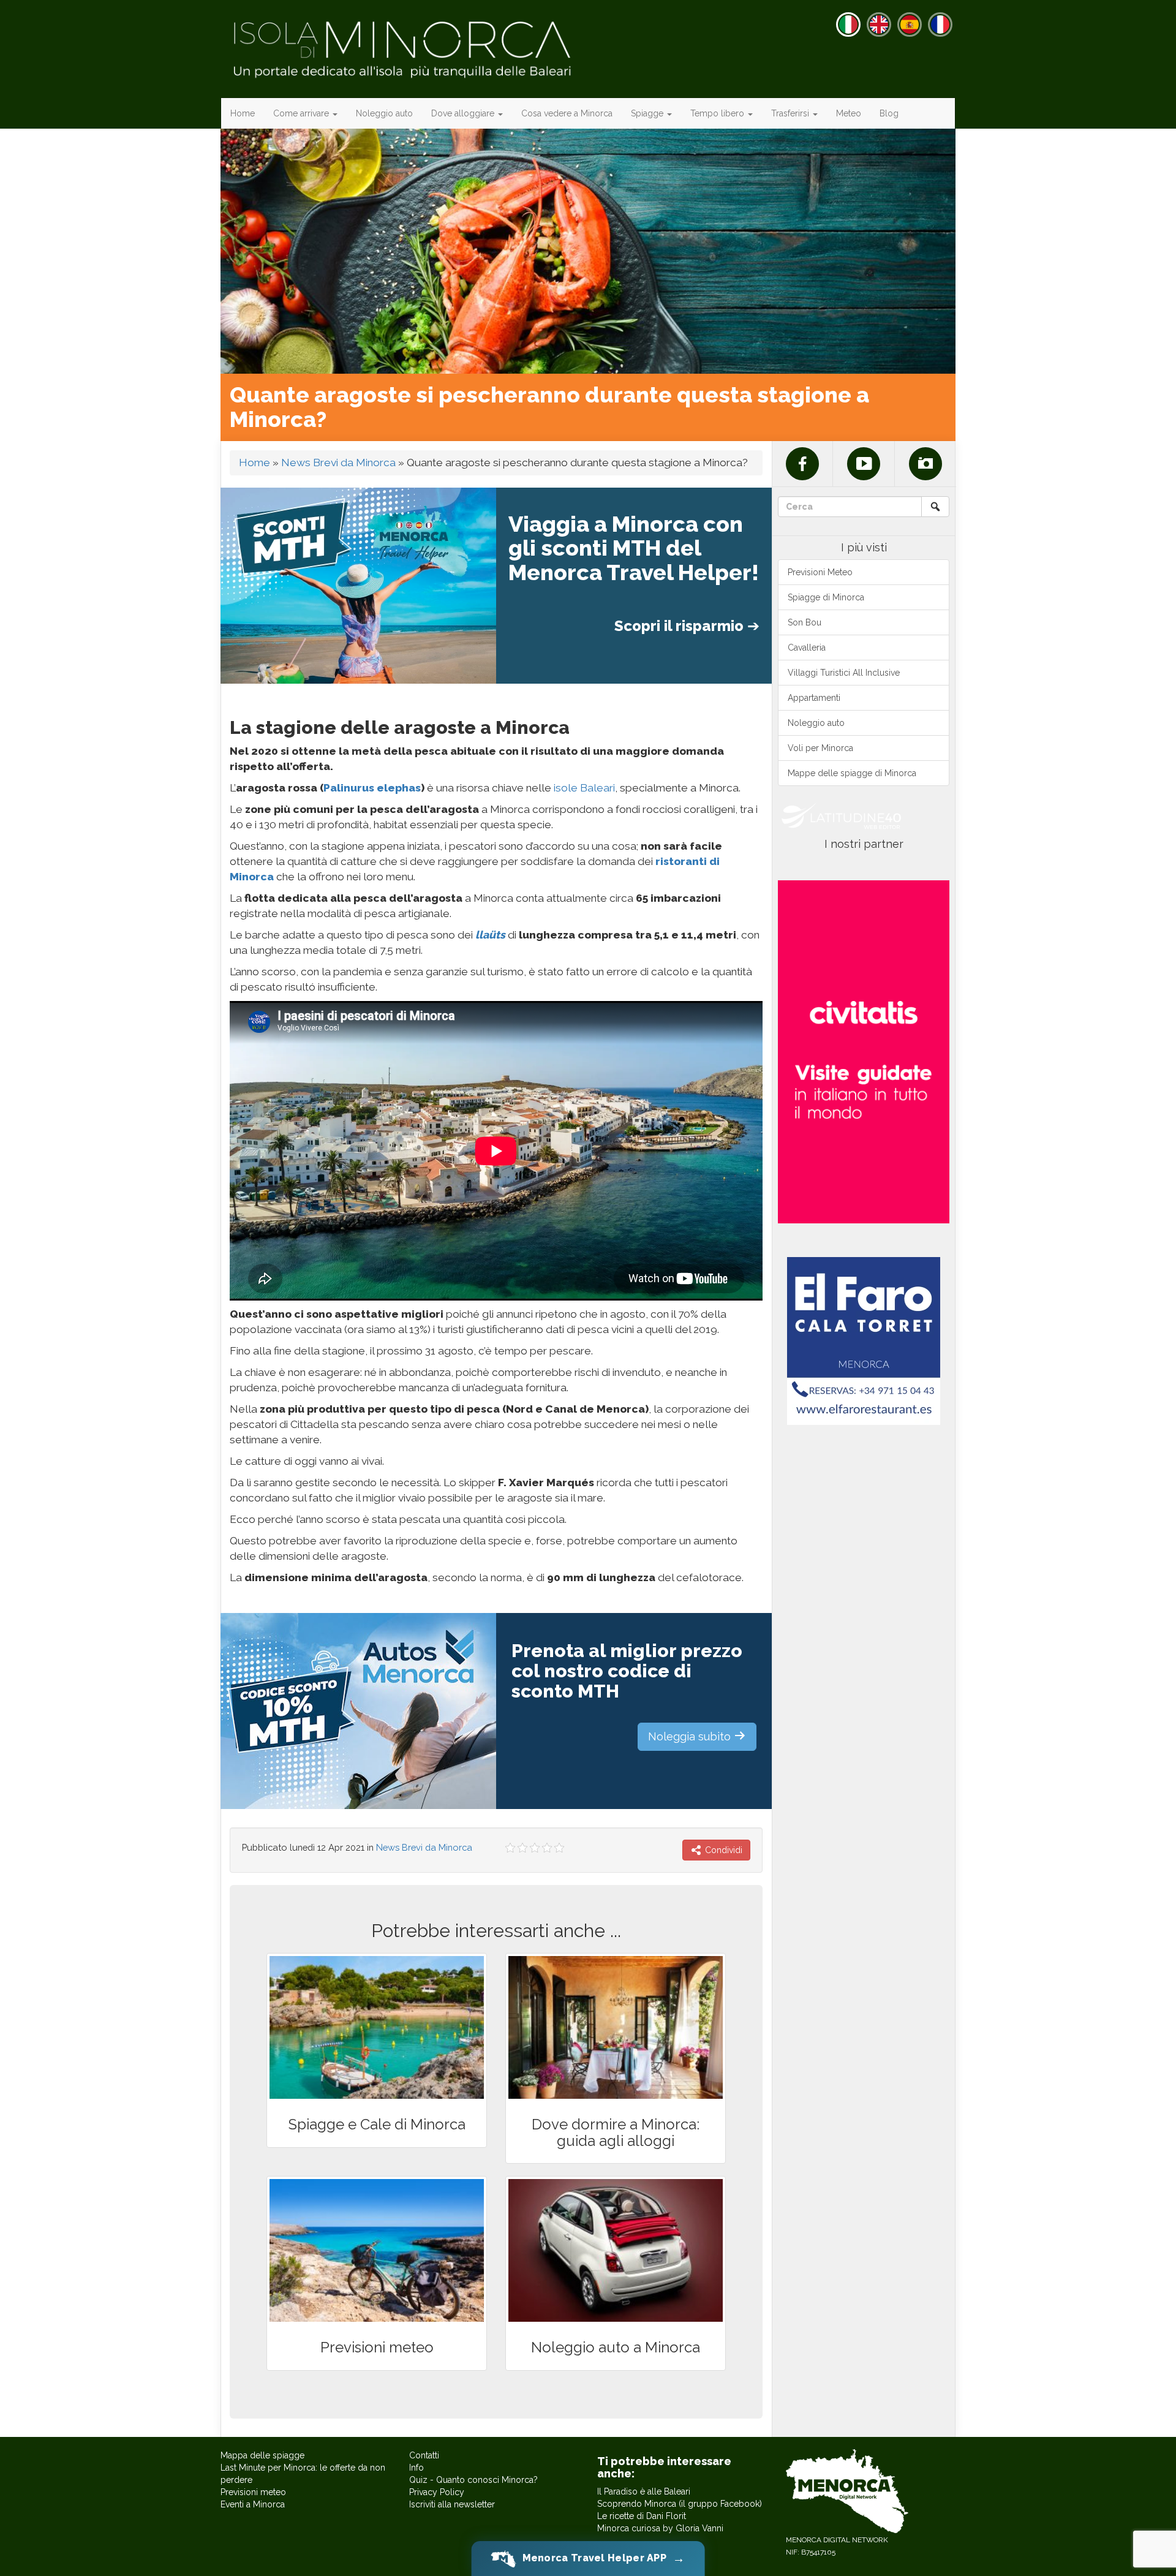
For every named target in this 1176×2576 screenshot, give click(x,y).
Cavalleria (807, 648)
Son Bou (805, 622)
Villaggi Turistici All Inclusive (844, 673)
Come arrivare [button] (302, 113)
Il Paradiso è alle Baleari (644, 2491)
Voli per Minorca (820, 748)
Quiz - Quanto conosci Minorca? (473, 2480)
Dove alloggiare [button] (464, 113)
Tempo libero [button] (718, 113)
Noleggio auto (384, 113)
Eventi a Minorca (253, 2504)
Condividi (722, 1850)
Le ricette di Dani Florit (642, 2516)
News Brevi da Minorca (338, 463)
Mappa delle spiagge (262, 2455)
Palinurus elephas (372, 788)
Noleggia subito (691, 1736)
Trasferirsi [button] (791, 113)
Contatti (424, 2455)
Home (243, 113)
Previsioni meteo (253, 2492)
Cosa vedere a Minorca (567, 113)
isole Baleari (583, 788)
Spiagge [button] (648, 113)
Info (417, 2468)
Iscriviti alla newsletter (452, 2504)
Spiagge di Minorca (826, 597)
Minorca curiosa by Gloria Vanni (660, 2528)
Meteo (849, 113)
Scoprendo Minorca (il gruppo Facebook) (680, 2504)
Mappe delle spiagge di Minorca (852, 773)
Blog (889, 113)
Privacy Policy (437, 2492)
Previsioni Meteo (820, 572)
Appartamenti (814, 698)
